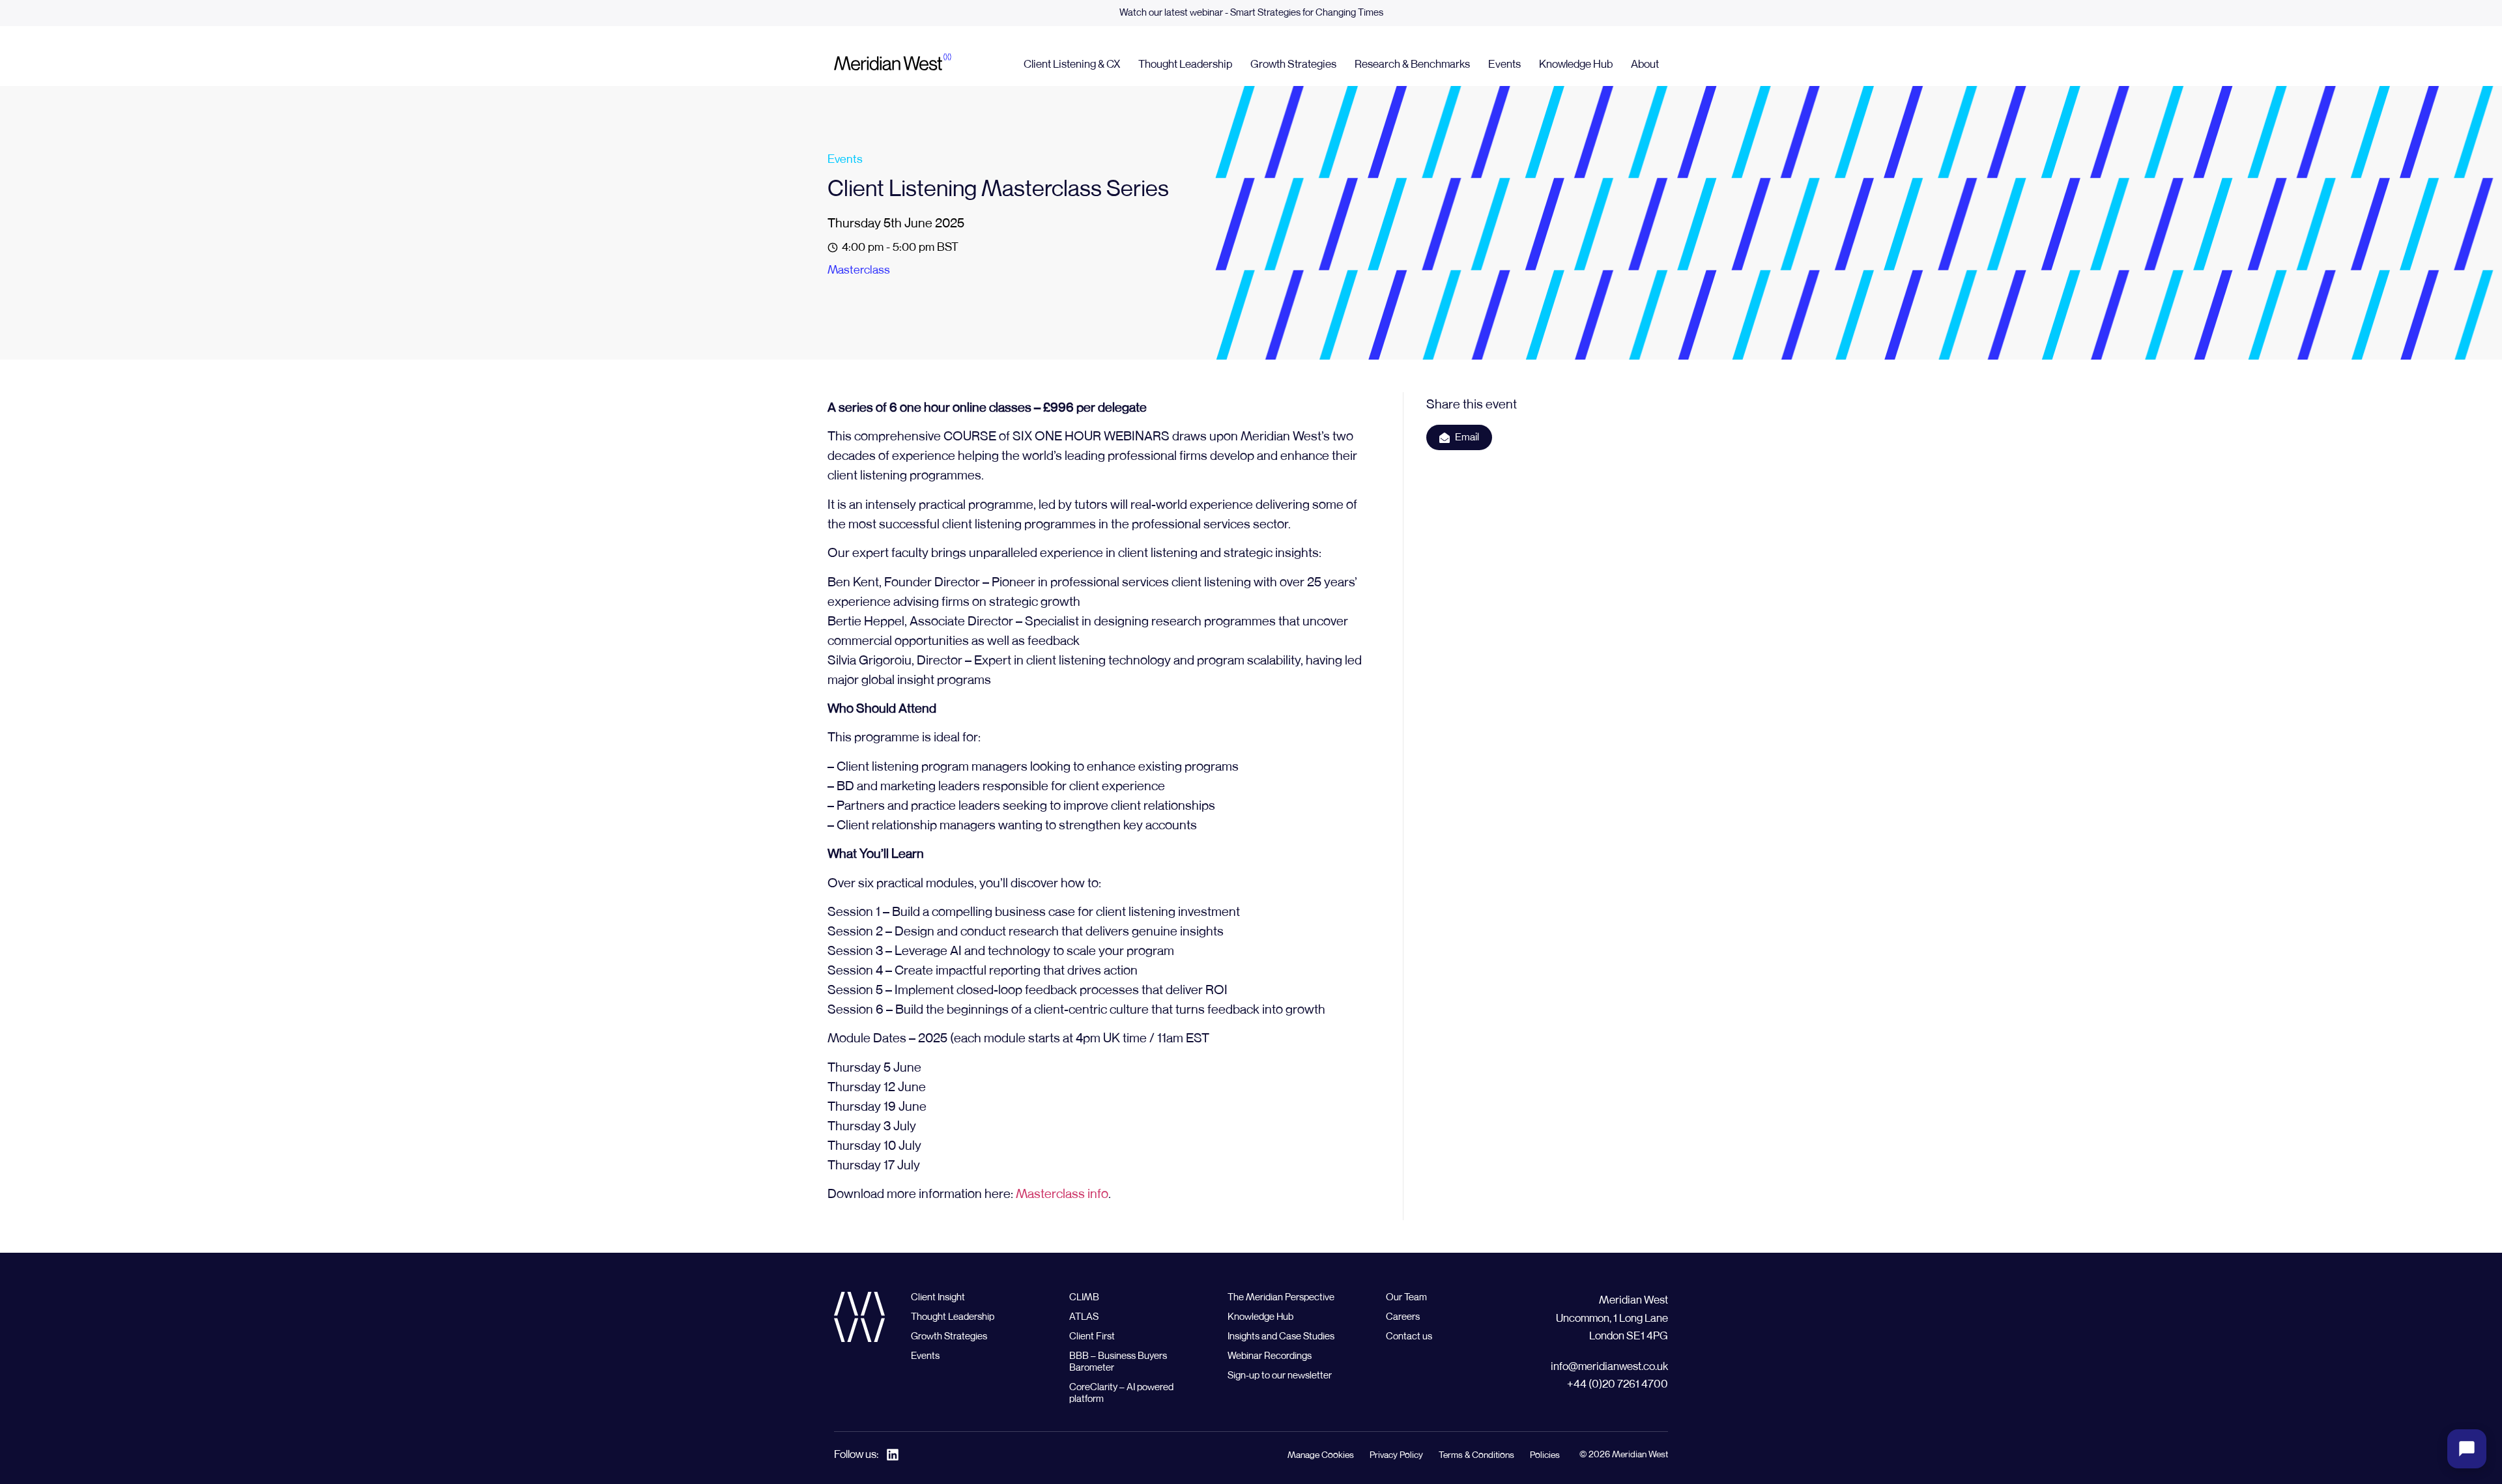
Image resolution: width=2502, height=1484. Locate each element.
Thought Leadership (1185, 65)
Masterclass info (1062, 1194)
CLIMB (1084, 1297)
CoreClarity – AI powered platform (1121, 1393)
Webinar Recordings (1270, 1356)
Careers (1403, 1317)
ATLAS (1084, 1317)
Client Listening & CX (1072, 65)
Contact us (1409, 1336)
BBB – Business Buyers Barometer (1118, 1362)
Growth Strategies (1293, 65)
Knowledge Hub (1576, 65)
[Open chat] (2467, 1449)
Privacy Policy (1396, 1455)
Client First (1092, 1336)
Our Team (1406, 1297)
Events (1504, 65)
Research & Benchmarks (1412, 65)
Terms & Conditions (1476, 1455)
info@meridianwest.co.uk (1609, 1367)
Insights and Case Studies (1281, 1336)
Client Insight (938, 1297)
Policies (1545, 1455)
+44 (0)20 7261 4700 (1618, 1385)
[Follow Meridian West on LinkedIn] (893, 1455)
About (1645, 65)
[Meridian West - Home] (893, 64)
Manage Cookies (1321, 1455)
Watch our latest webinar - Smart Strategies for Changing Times (1251, 13)
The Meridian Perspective (1281, 1297)
